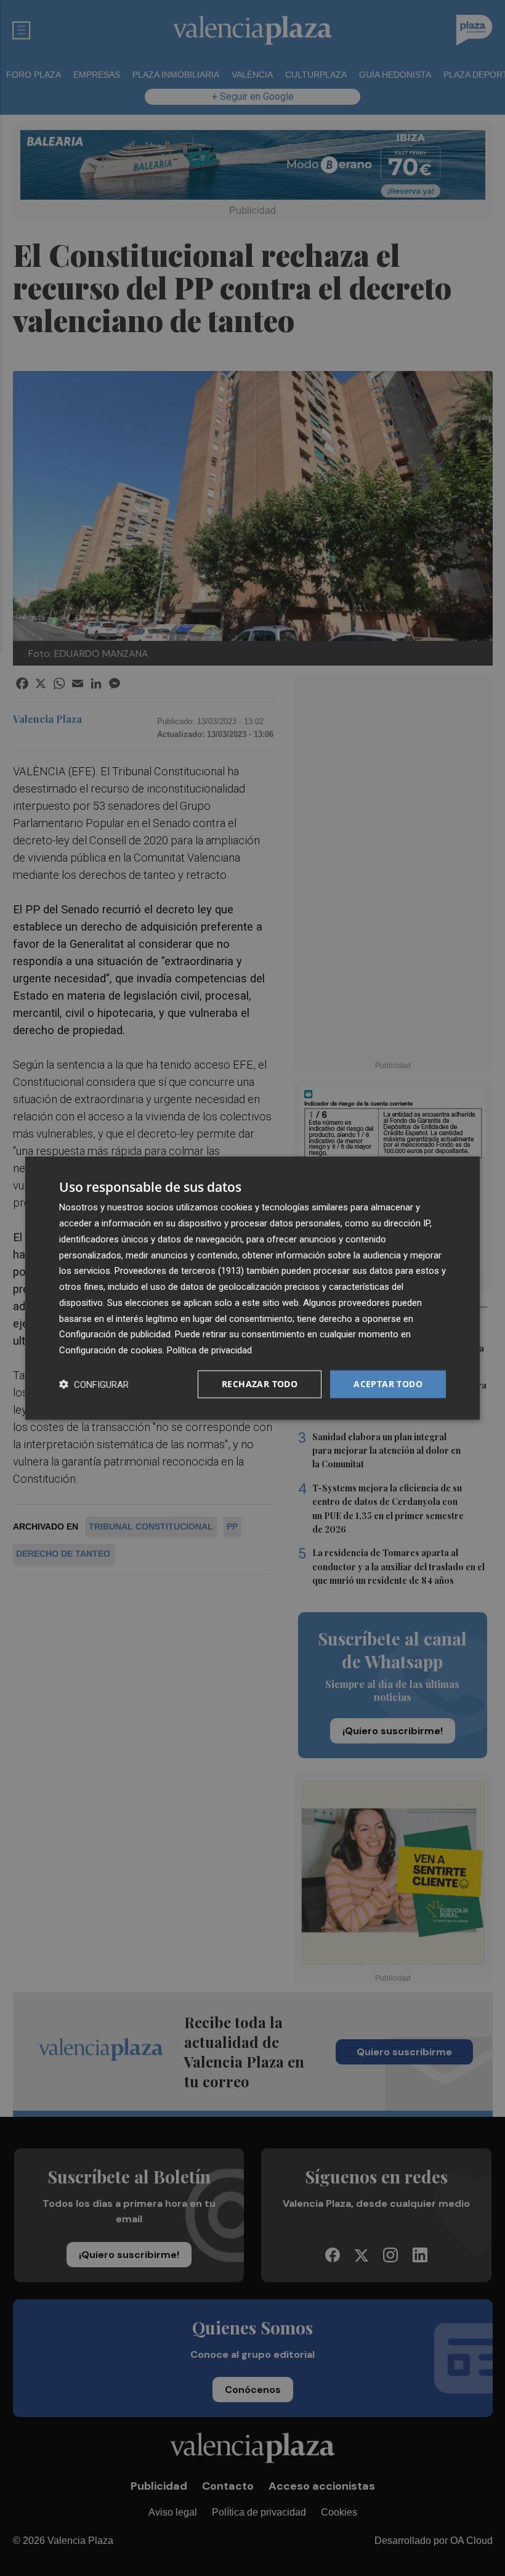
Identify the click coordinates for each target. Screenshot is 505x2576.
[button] (94, 1384)
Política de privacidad (209, 1350)
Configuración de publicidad (115, 1334)
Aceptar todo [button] (388, 1384)
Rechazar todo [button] (260, 1384)
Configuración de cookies (111, 1350)
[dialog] (252, 1288)
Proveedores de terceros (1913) (179, 1271)
